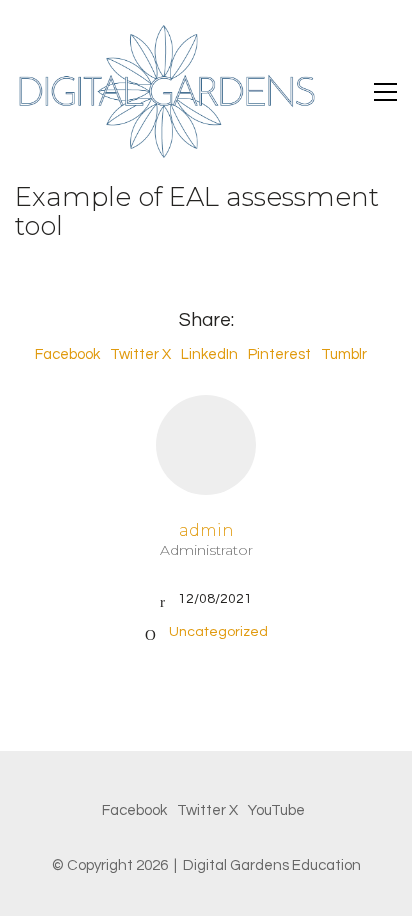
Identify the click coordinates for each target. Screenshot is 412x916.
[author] (206, 445)
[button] (385, 92)
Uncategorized (218, 632)
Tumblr (344, 354)
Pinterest (279, 354)
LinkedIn (209, 354)
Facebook (67, 354)
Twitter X (140, 354)
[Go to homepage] (165, 91)
